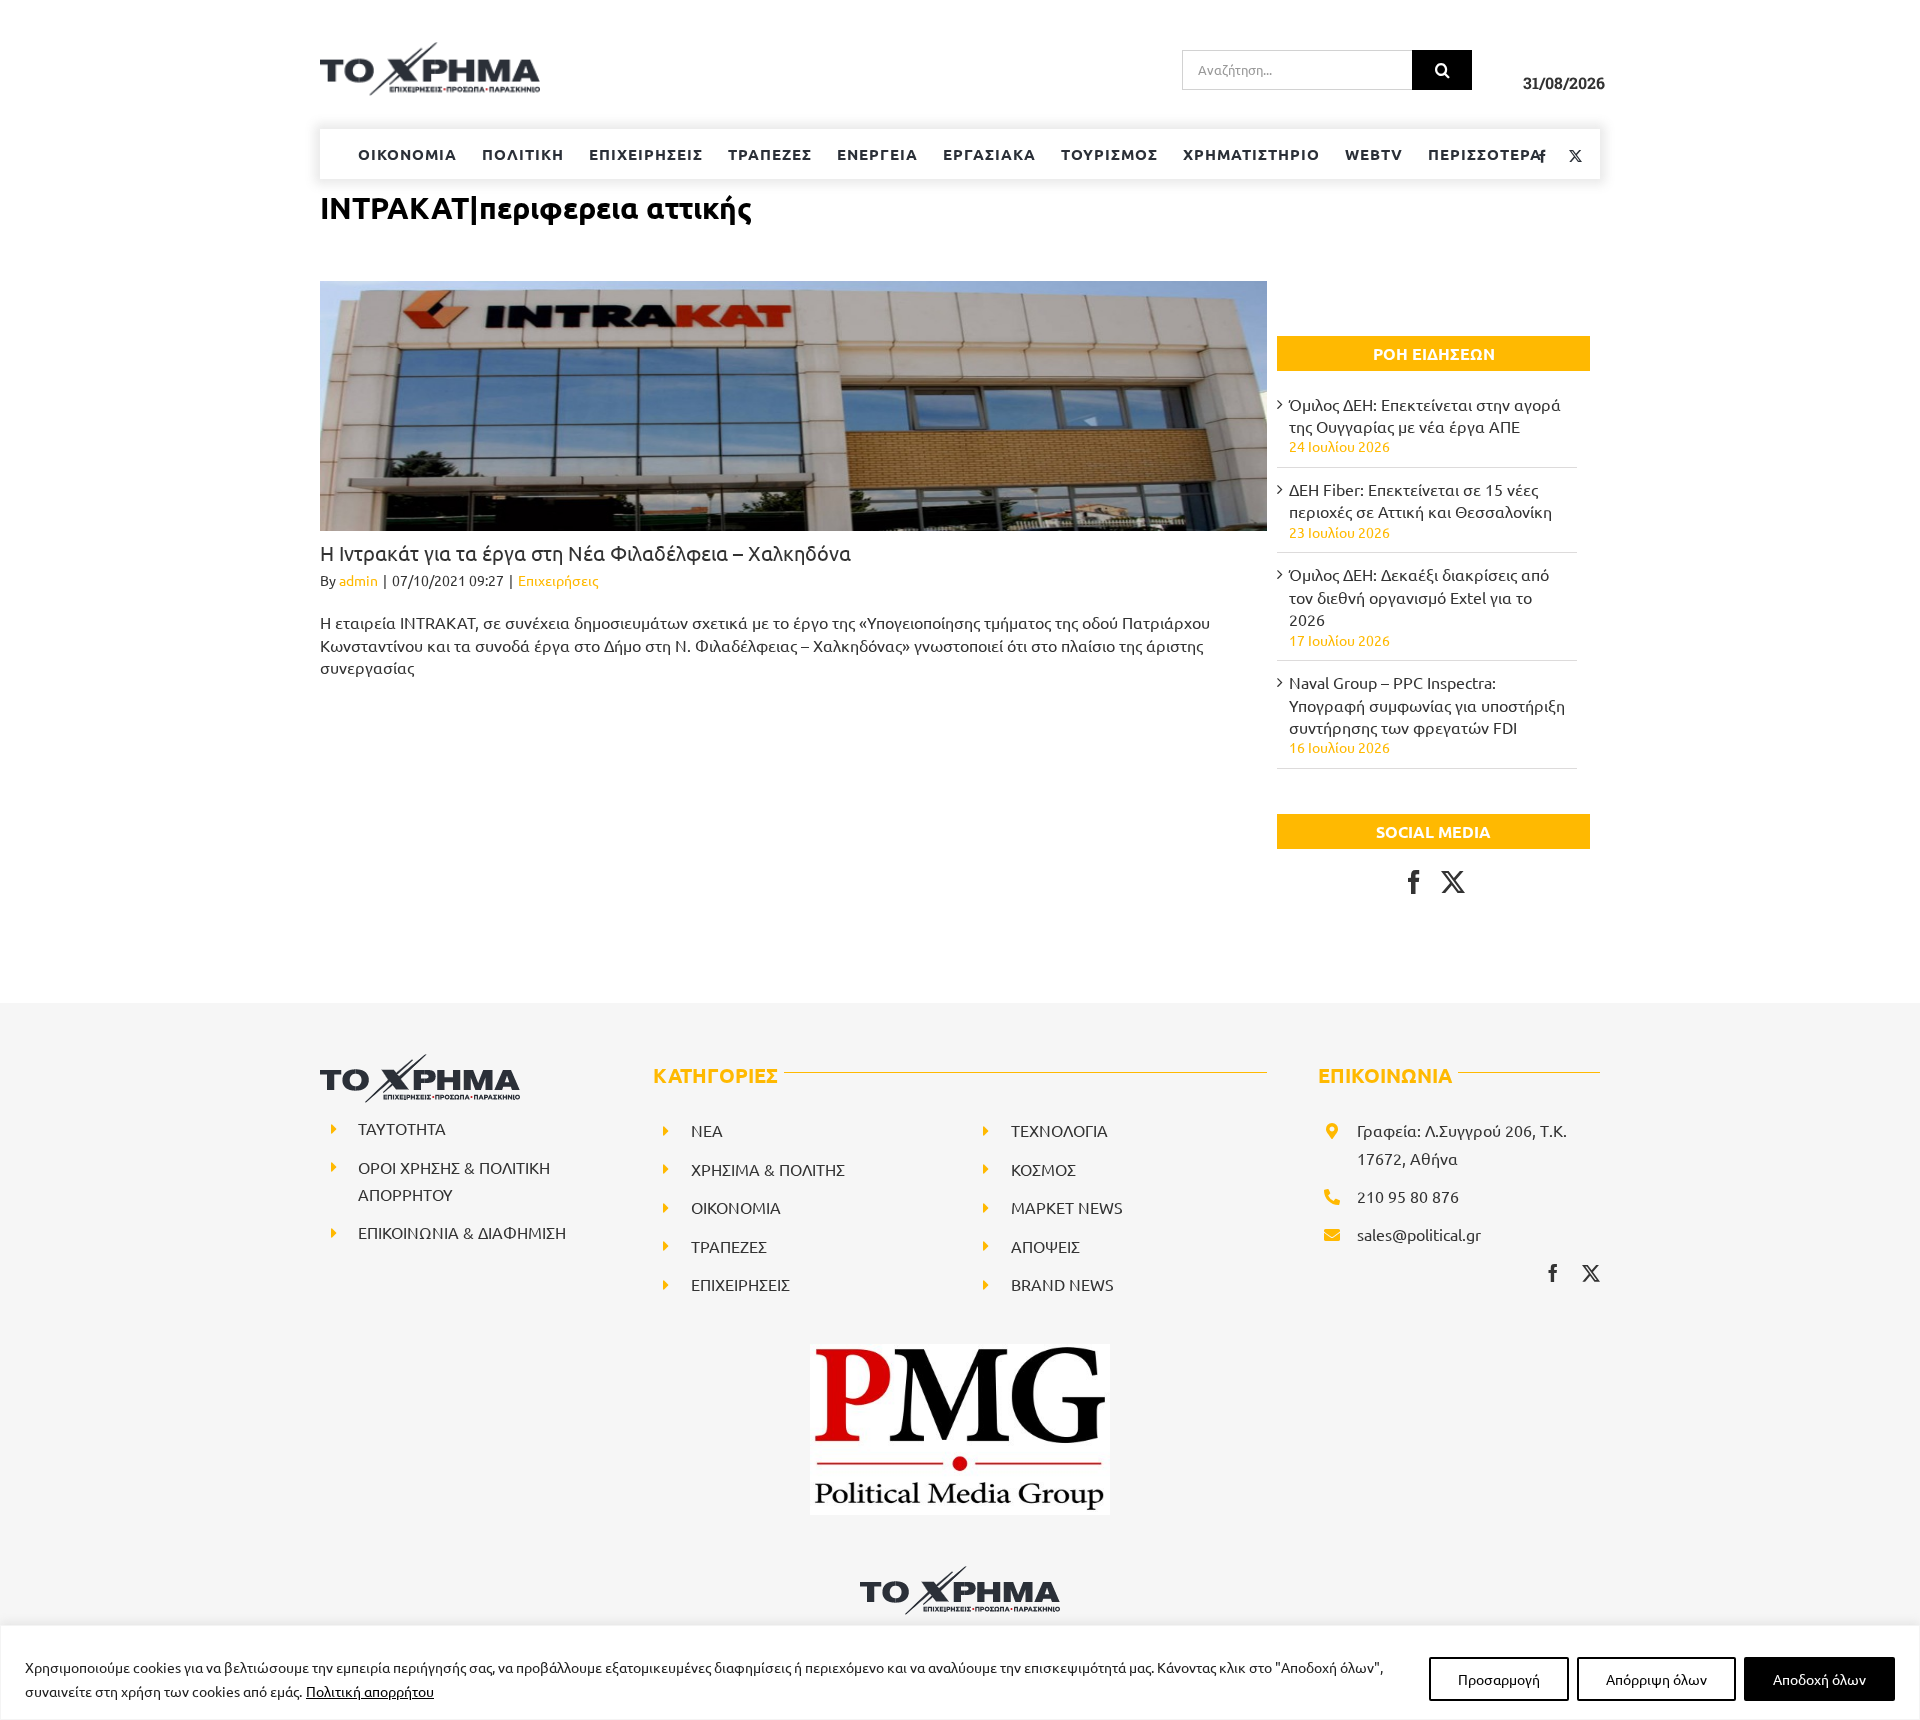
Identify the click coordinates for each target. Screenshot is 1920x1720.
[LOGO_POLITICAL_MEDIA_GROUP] (960, 1352)
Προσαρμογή (1499, 1679)
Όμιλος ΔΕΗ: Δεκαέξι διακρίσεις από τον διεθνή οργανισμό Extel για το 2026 (1419, 596)
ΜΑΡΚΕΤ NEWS (1067, 1207)
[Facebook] (1414, 882)
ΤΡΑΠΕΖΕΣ (729, 1246)
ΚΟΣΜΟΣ (1043, 1169)
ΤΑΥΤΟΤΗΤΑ (402, 1128)
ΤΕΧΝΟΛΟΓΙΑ (1059, 1130)
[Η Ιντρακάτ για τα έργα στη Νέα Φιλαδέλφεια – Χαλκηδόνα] (793, 406)
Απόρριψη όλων (1656, 1679)
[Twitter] (1453, 882)
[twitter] (1591, 1273)
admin (358, 580)
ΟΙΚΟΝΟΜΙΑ (736, 1207)
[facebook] (1553, 1273)
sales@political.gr (1419, 1234)
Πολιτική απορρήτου (370, 1691)
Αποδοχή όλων (1819, 1679)
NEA (707, 1130)
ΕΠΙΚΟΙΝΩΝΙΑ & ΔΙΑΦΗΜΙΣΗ (462, 1232)
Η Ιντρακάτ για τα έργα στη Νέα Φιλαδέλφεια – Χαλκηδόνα (585, 552)
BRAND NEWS (1062, 1284)
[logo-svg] (960, 1573)
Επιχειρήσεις (558, 580)
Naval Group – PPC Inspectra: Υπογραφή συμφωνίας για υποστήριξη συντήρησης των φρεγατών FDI (1427, 704)
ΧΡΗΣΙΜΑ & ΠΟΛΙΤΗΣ (768, 1169)
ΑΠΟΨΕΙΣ (1045, 1246)
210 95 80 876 (1408, 1196)
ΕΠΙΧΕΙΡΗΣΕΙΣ (740, 1284)
